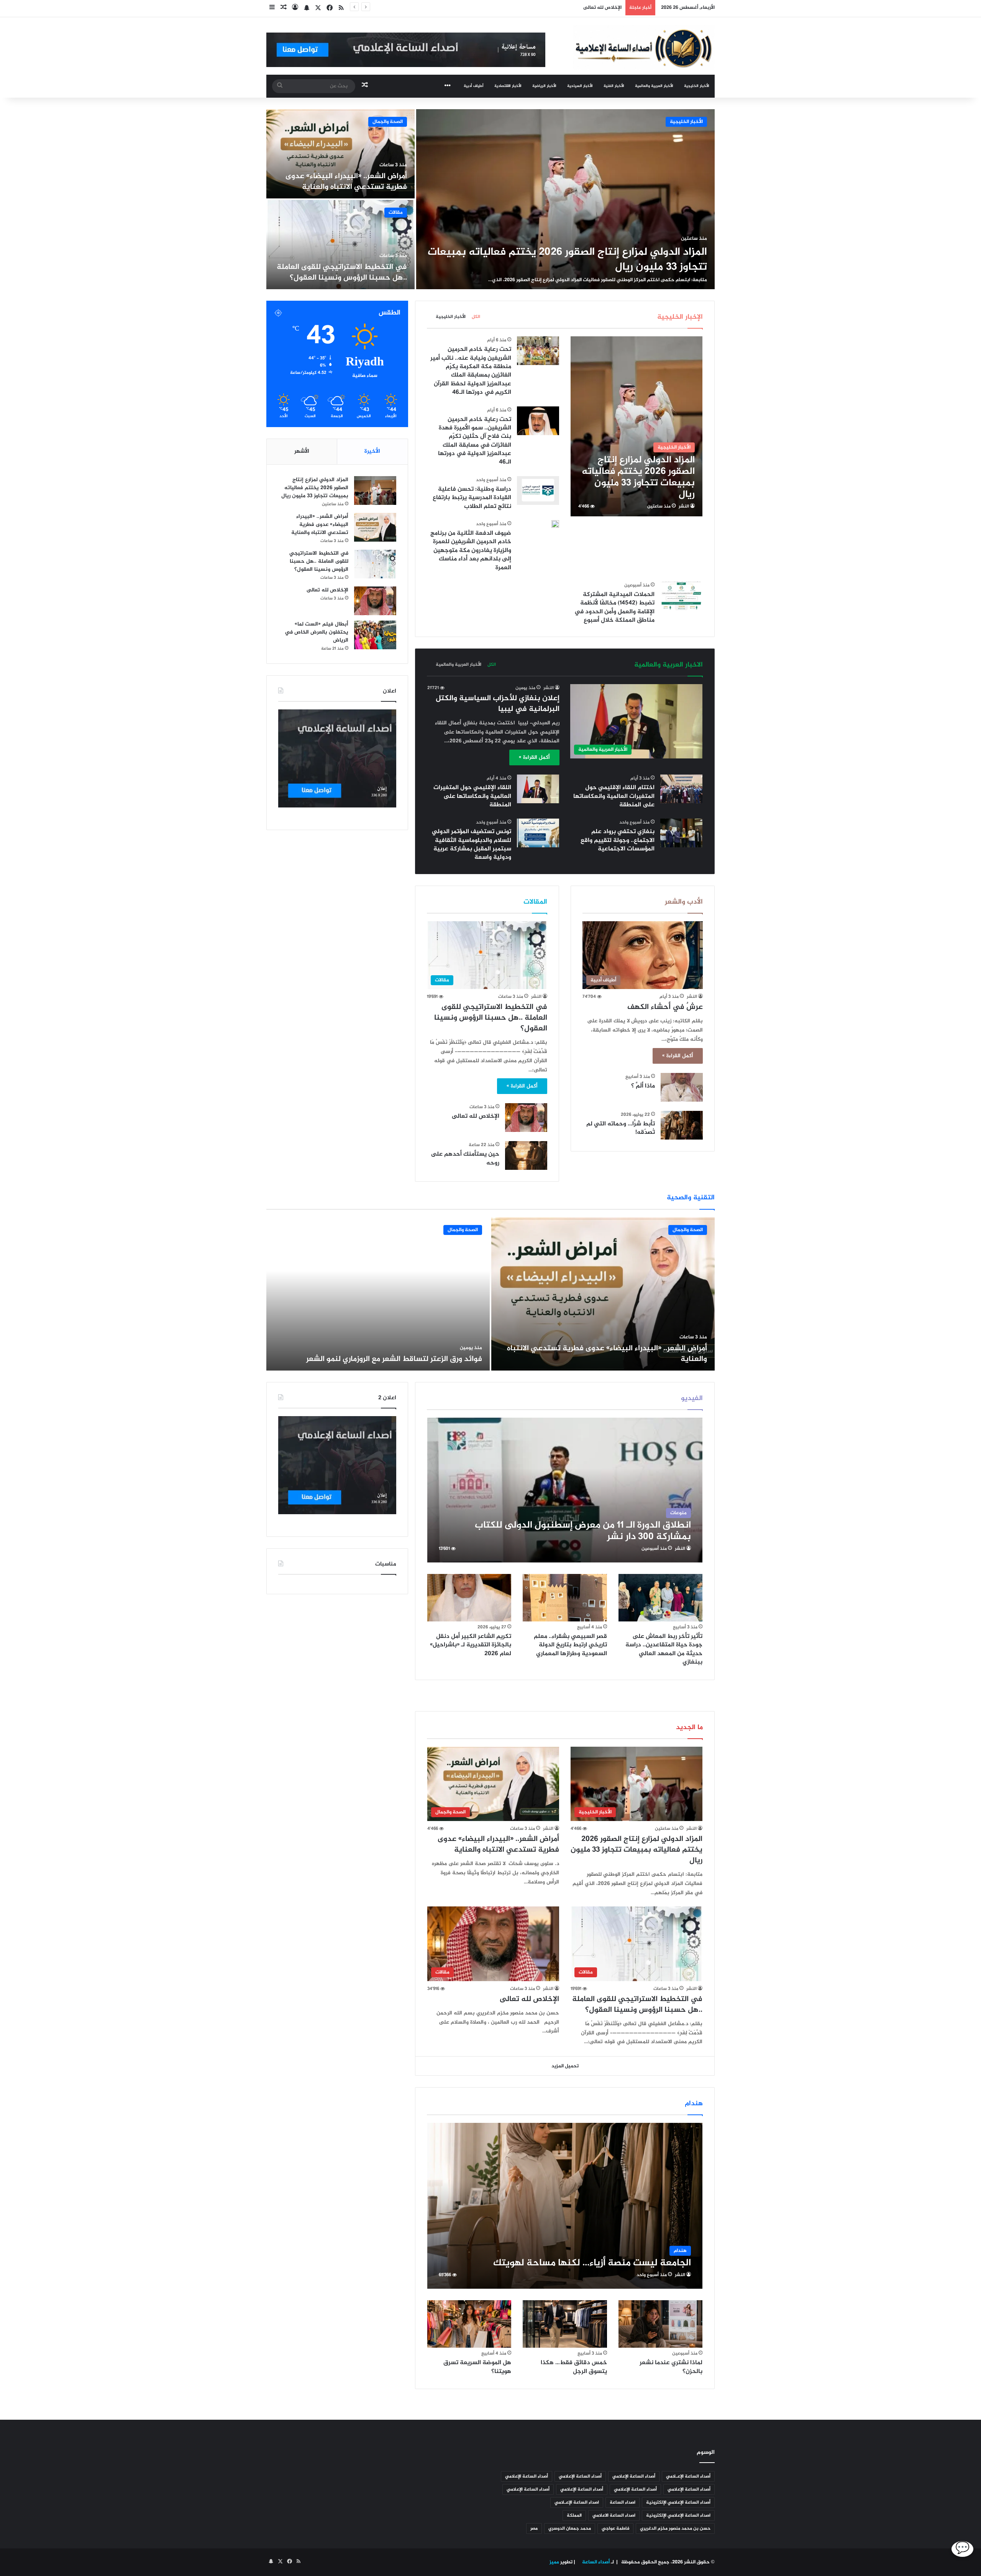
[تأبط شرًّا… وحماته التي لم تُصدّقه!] (682, 1125)
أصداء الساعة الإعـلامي (688, 2476)
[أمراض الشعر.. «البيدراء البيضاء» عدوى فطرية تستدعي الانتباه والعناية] (340, 154)
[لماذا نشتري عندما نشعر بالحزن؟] (661, 2324)
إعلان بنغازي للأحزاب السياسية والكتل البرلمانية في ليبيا (498, 704)
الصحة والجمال (388, 122)
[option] (490, 199)
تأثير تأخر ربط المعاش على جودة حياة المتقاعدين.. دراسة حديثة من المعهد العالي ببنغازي (664, 1649)
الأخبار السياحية (580, 86)
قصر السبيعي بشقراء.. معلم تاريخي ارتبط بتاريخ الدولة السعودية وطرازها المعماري (570, 1645)
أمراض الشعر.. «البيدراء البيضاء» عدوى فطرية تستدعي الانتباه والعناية (346, 182)
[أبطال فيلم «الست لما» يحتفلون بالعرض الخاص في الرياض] (375, 635)
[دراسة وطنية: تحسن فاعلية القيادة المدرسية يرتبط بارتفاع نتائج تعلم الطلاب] (538, 490)
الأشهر (302, 451)
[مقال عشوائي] (284, 8)
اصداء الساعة (623, 2502)
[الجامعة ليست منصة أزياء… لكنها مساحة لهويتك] (565, 2206)
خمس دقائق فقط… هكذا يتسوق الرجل (574, 2367)
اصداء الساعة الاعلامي (614, 2515)
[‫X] (318, 8)
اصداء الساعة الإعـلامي (577, 2502)
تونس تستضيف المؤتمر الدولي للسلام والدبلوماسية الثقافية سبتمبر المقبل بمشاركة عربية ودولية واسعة (472, 845)
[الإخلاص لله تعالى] (526, 1118)
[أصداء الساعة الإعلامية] (644, 47)
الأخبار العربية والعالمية (654, 86)
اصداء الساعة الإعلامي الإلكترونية (678, 2515)
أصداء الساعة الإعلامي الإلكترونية (678, 2502)
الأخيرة (372, 451)
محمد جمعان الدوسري (570, 2529)
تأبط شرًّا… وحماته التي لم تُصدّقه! (621, 1128)
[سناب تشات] (307, 8)
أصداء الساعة (595, 2562)
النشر (684, 506)
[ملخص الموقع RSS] (341, 8)
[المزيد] (448, 86)
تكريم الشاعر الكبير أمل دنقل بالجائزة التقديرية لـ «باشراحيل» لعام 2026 (471, 1645)
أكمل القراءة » (534, 757)
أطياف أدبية (474, 86)
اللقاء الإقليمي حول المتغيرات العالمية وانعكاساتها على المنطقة (472, 796)
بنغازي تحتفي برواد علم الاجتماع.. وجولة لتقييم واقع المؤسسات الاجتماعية (618, 840)
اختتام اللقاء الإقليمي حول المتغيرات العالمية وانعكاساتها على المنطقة (614, 796)
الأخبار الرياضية (544, 86)
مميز (554, 2562)
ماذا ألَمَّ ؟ (643, 1086)
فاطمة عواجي (615, 2529)
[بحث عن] (280, 86)
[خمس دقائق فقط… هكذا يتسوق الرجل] (565, 2324)
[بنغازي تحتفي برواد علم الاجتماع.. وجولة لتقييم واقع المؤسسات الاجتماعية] (681, 833)
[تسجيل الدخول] (295, 8)
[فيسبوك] (330, 8)
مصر (534, 2529)
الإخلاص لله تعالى (475, 1116)
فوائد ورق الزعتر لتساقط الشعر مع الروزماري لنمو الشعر (394, 1359)
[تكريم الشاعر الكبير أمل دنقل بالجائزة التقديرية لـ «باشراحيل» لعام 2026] (469, 1598)
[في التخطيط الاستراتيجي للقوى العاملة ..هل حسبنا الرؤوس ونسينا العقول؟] (340, 245)
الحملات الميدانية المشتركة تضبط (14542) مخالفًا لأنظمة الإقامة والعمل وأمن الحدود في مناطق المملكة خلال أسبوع (614, 608)
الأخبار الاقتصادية (508, 86)
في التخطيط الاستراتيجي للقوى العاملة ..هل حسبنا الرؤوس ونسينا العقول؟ (342, 273)
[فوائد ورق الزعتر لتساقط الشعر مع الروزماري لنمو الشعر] (378, 1294)
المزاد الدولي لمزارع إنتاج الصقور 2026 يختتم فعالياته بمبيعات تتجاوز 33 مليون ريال (567, 260)
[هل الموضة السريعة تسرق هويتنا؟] (469, 2324)
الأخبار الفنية (614, 86)
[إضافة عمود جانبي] (272, 8)
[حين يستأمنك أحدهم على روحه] (526, 1155)
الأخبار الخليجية (697, 86)
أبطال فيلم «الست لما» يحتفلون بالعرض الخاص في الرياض (559, 8)
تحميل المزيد (565, 2066)
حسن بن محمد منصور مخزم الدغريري (675, 2529)
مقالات (396, 213)
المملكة (574, 2515)
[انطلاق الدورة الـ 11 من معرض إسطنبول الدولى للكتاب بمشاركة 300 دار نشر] (565, 1490)
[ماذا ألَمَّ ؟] (682, 1087)
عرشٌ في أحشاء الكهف (665, 1007)
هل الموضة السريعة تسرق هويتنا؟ (477, 2367)
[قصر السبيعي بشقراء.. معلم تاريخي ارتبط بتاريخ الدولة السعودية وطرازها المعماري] (565, 1598)
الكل (476, 317)
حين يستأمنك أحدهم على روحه (465, 1159)
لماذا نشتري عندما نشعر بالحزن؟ (671, 2367)
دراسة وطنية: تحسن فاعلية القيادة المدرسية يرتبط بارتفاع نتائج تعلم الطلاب (472, 498)
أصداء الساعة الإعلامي (634, 2476)
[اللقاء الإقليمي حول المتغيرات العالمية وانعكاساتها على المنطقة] (538, 789)
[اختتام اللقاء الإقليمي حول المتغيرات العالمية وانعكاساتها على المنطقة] (681, 789)
